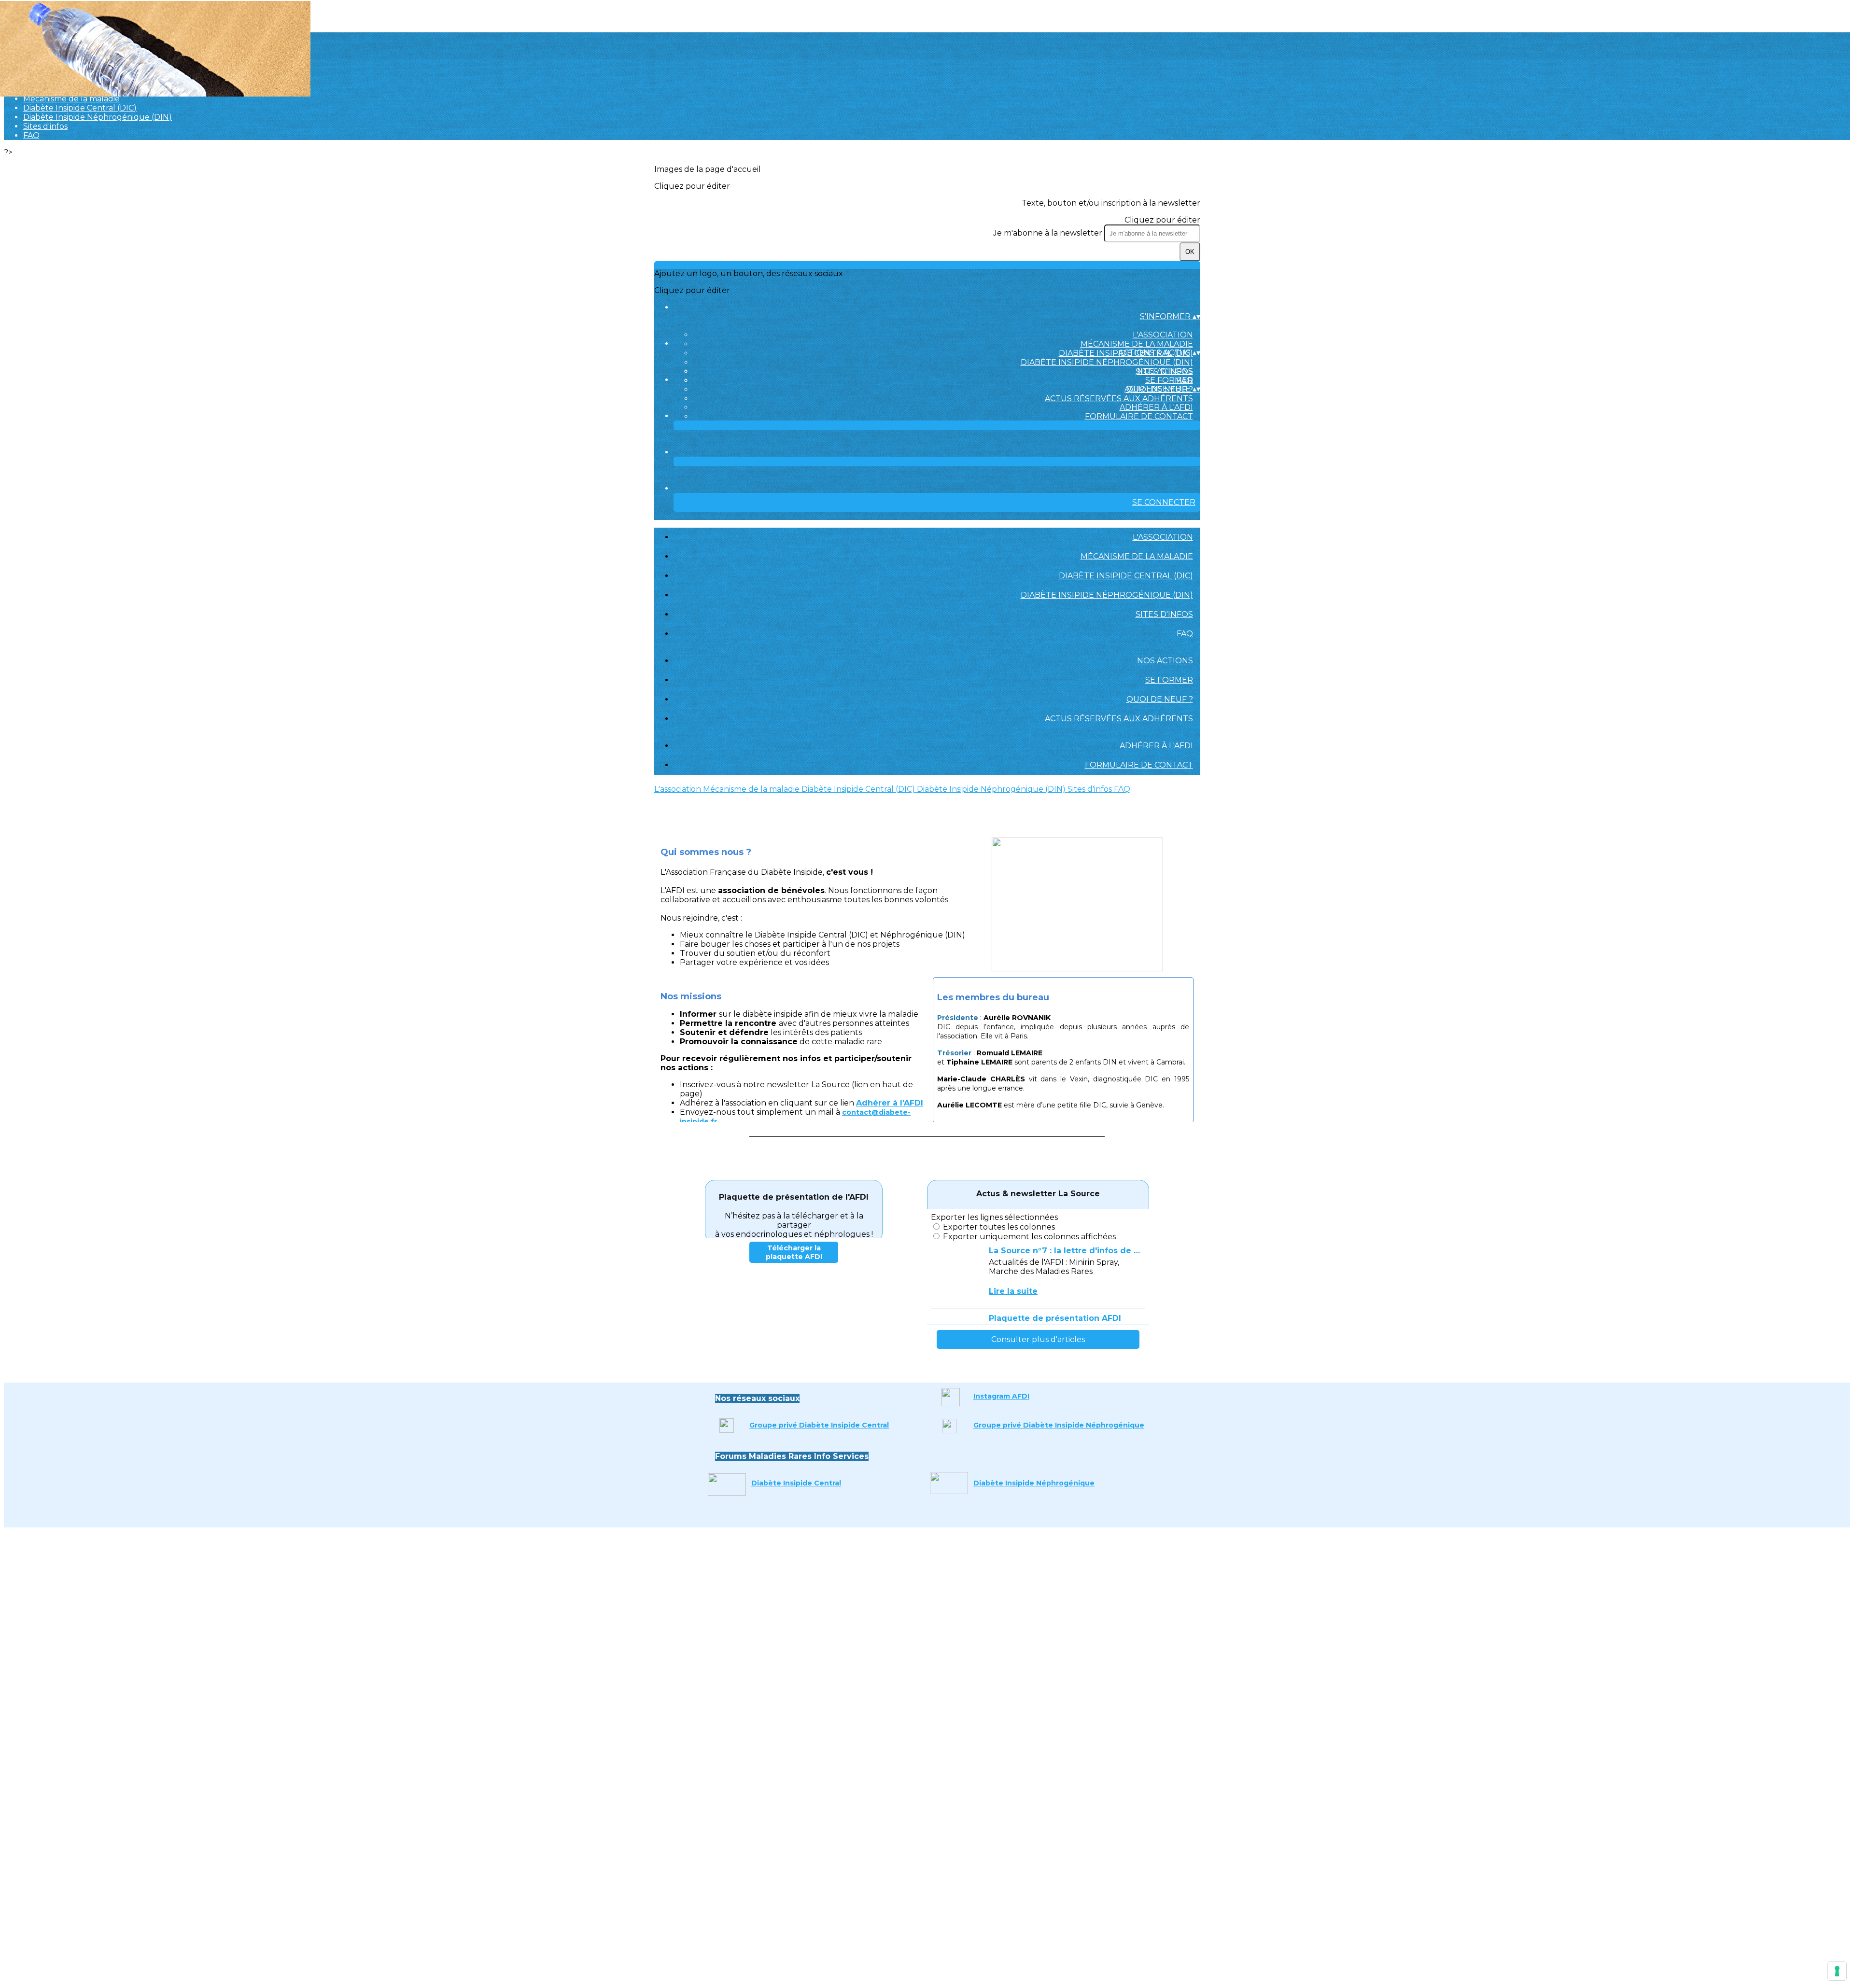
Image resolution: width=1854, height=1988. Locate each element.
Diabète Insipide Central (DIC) (80, 108)
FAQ (31, 135)
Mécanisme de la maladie (71, 99)
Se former (1169, 380)
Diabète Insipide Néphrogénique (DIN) (98, 117)
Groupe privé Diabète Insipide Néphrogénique (1059, 1425)
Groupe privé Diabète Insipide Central (819, 1425)
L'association (1163, 335)
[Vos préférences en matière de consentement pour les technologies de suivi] (1837, 1971)
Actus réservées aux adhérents (1119, 399)
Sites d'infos (45, 126)
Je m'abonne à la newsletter (1049, 233)
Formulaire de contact (1139, 416)
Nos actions (1165, 371)
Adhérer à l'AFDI (1156, 407)
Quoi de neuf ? (1160, 699)
